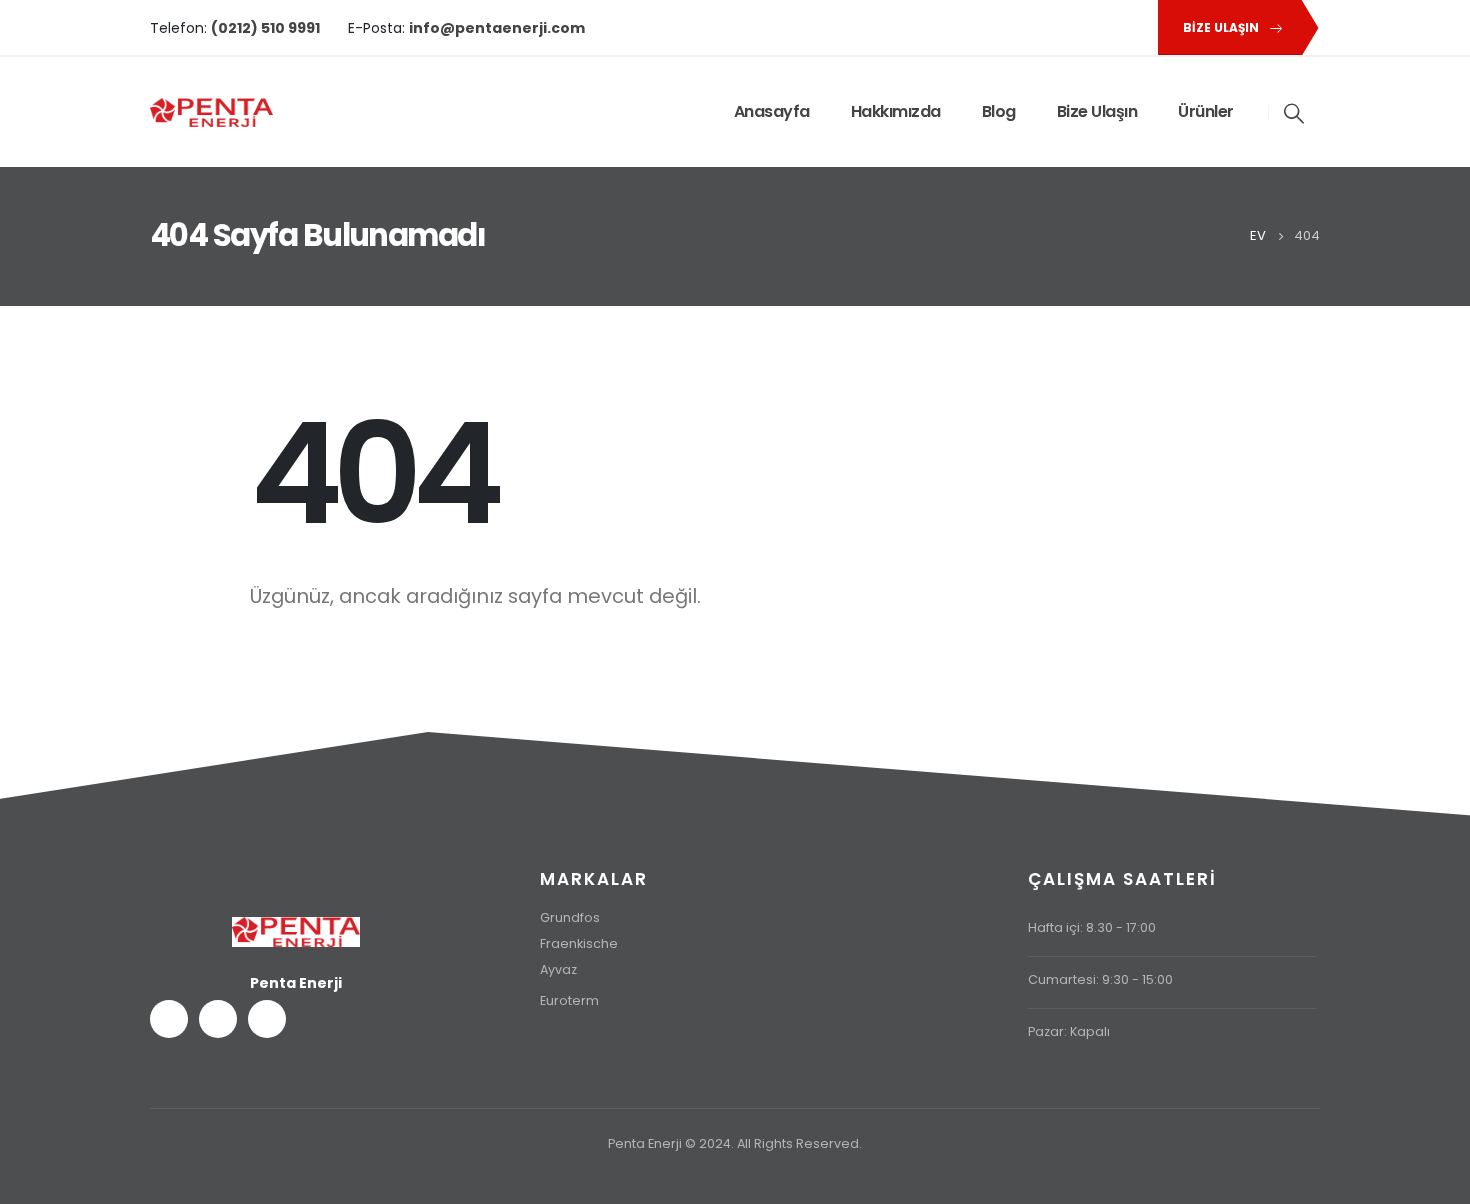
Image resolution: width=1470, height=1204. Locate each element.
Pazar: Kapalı (1069, 1031)
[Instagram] (1127, 28)
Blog (999, 111)
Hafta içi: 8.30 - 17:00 (1092, 927)
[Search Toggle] (1295, 113)
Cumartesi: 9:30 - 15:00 (1100, 979)
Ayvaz (558, 969)
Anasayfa (772, 111)
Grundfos (570, 917)
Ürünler (1206, 111)
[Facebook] (1059, 28)
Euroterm (569, 1000)
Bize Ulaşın (1097, 111)
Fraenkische (579, 943)
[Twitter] (1093, 28)
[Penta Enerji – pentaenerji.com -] (211, 112)
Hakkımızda (896, 111)
